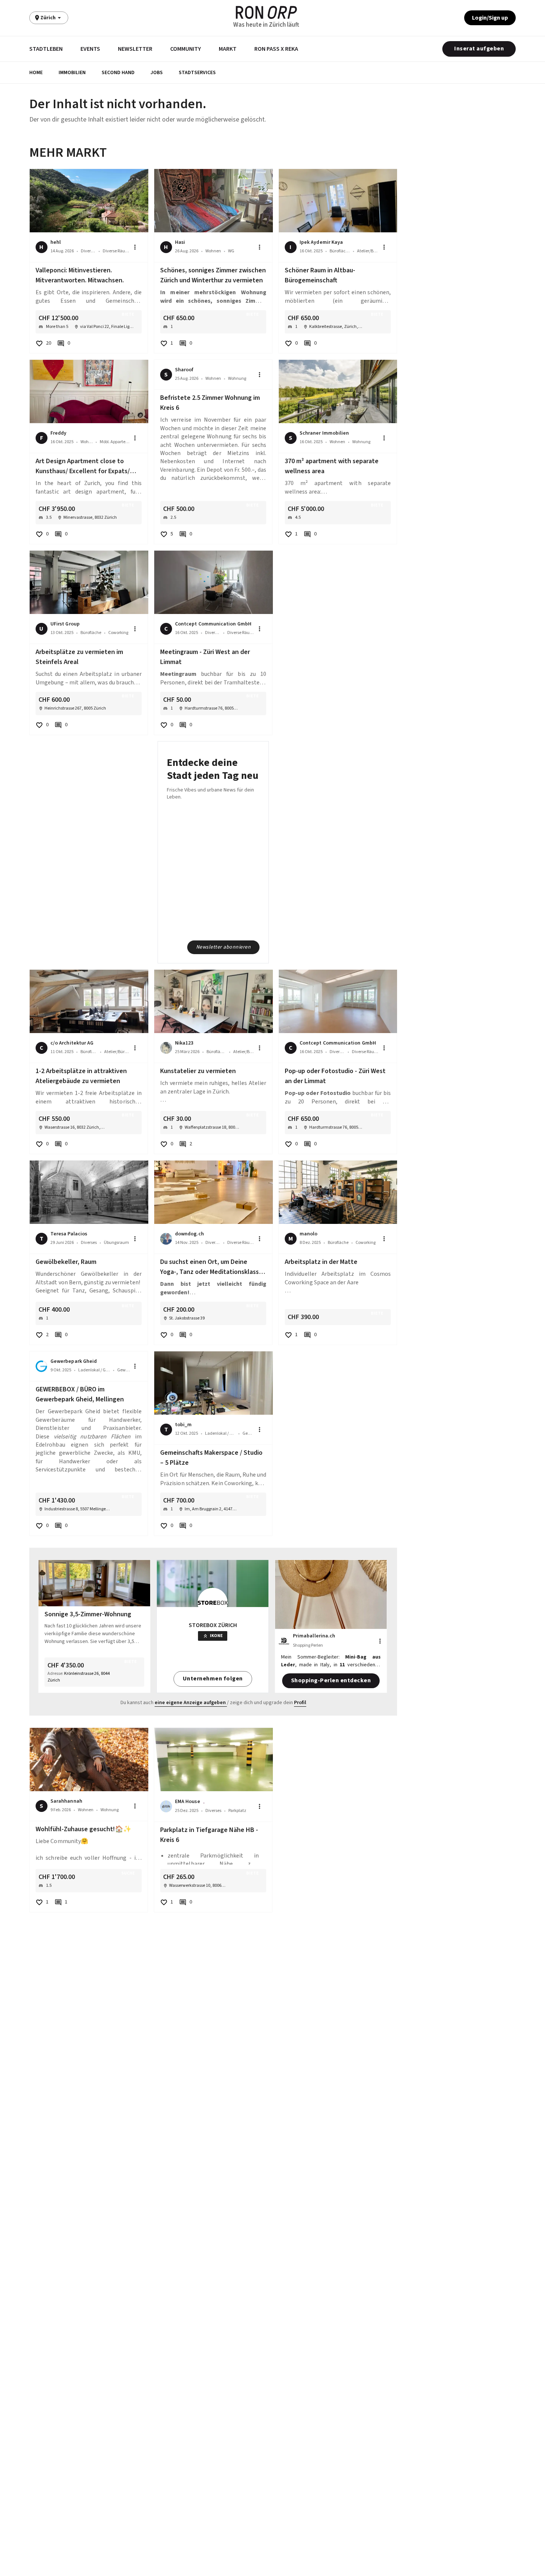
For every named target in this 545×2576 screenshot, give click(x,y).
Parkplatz (237, 1811)
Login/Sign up (490, 18)
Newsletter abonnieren (224, 947)
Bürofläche (340, 251)
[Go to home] (266, 12)
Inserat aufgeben (479, 49)
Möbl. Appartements (115, 442)
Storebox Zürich (213, 1625)
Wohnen (213, 251)
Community (186, 49)
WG (231, 251)
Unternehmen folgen (213, 1679)
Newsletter (135, 49)
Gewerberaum (123, 1370)
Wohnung (237, 379)
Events (90, 49)
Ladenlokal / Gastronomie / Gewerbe (94, 1370)
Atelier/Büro (368, 251)
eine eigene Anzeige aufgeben (190, 1703)
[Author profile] (166, 1048)
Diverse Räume (116, 251)
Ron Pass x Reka (276, 49)
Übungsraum (116, 1243)
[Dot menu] (135, 247)
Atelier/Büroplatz (117, 1052)
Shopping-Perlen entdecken (331, 1680)
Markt (228, 49)
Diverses (88, 251)
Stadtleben (46, 49)
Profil (300, 1703)
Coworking (118, 633)
